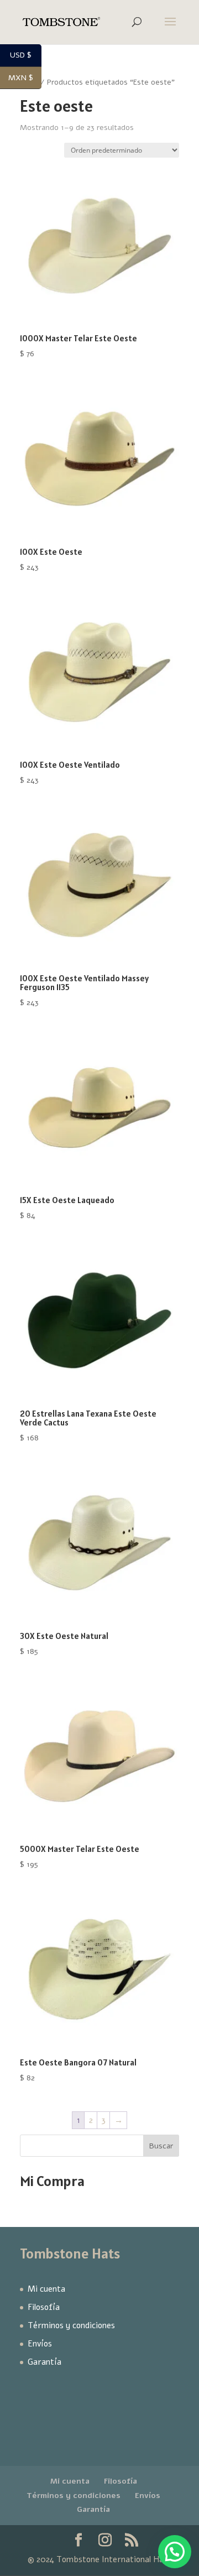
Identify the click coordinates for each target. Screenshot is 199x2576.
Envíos (40, 2344)
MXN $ (25, 78)
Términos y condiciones (71, 2325)
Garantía (44, 2362)
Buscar (161, 2146)
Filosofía (44, 2307)
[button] (175, 2552)
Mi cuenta (46, 2289)
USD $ (26, 56)
